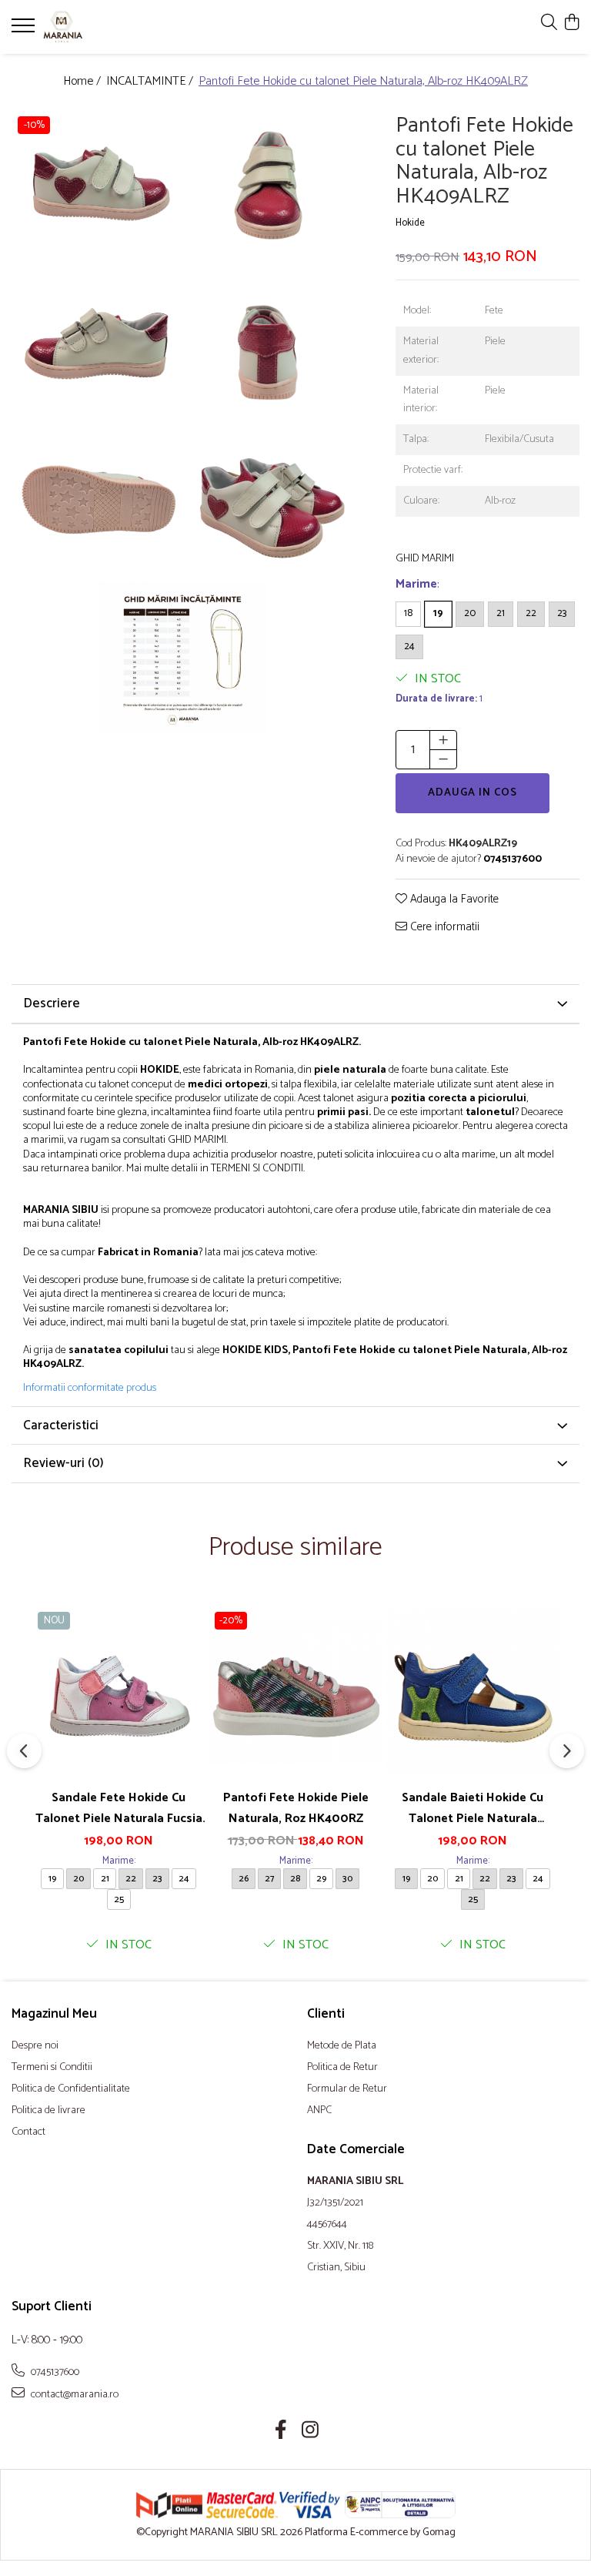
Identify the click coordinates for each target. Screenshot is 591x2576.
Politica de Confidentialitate (71, 2089)
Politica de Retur (342, 2068)
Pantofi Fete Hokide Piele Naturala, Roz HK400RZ (296, 1808)
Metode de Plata (342, 2046)
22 (531, 613)
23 (562, 613)
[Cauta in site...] (549, 23)
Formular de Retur (347, 2089)
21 (501, 613)
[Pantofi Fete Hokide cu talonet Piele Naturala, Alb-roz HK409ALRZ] (97, 188)
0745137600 (54, 2372)
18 (408, 613)
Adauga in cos (472, 793)
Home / (83, 82)
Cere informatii (443, 928)
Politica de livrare (48, 2111)
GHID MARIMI (425, 559)
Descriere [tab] (52, 1003)
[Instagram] (311, 2432)
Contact (28, 2132)
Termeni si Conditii (52, 2068)
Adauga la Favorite (453, 900)
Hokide (410, 224)
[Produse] (25, 30)
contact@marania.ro (73, 2394)
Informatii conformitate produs (90, 1388)
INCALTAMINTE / (151, 82)
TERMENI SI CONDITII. (258, 1169)
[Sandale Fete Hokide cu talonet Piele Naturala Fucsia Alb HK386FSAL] (119, 1693)
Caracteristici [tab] (61, 1425)
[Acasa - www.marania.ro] (104, 27)
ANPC (319, 2111)
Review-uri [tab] (63, 1463)
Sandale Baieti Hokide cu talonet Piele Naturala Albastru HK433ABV (472, 1808)
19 (438, 613)
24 (409, 647)
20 (470, 613)
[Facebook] (281, 2432)
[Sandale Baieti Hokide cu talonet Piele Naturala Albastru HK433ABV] (472, 1693)
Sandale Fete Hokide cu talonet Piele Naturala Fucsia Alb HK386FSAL (119, 1808)
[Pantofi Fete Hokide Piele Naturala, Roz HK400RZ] (295, 1693)
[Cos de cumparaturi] (571, 23)
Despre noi (35, 2046)
